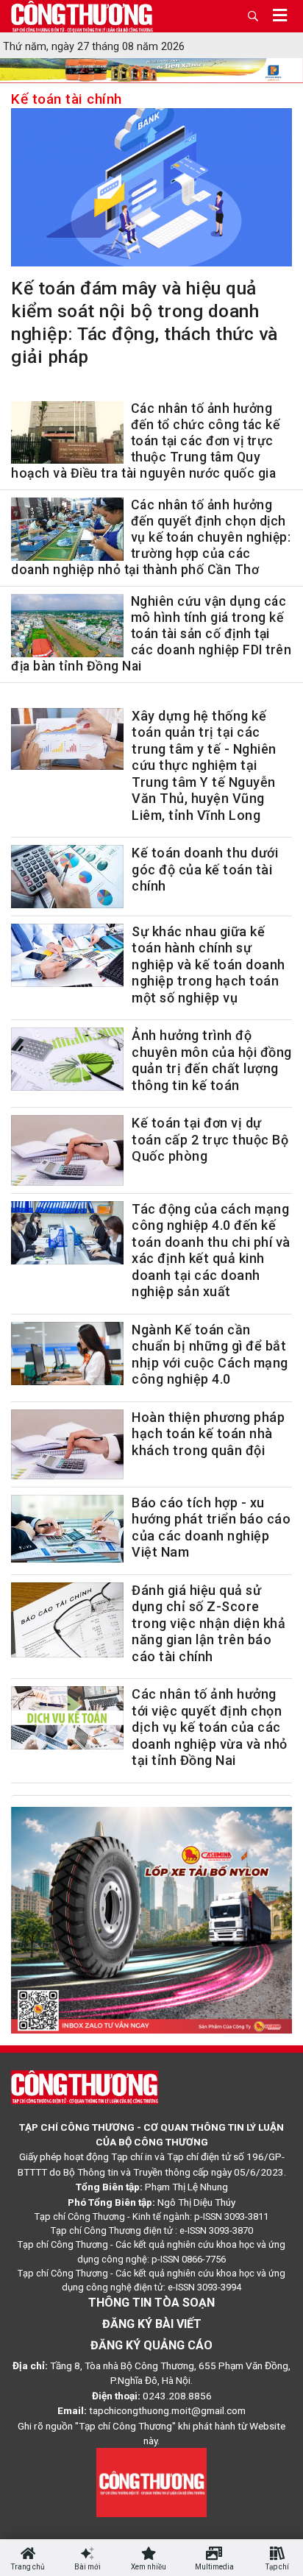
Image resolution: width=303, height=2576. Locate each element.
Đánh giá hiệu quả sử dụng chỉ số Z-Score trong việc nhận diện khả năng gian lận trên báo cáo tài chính (208, 1623)
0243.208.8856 (177, 2396)
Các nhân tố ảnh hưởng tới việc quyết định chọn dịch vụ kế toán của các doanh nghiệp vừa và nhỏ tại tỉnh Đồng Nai (210, 1727)
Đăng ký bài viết (152, 2324)
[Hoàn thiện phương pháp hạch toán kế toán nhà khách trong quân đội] (67, 1444)
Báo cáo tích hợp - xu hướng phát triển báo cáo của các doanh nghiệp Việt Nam (211, 1528)
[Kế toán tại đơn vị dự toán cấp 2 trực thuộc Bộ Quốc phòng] (67, 1150)
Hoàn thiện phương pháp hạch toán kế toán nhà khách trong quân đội (208, 1434)
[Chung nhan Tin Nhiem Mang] (151, 2482)
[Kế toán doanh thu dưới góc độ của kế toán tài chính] (67, 877)
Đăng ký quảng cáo (151, 2345)
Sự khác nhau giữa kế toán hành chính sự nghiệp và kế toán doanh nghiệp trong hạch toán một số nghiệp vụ (208, 965)
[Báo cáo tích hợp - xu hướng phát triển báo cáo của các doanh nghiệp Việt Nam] (67, 1529)
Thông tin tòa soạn (151, 2303)
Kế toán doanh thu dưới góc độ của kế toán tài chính (205, 869)
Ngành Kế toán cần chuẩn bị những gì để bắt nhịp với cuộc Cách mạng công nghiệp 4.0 (210, 1355)
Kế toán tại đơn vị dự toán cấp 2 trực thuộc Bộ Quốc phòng (210, 1139)
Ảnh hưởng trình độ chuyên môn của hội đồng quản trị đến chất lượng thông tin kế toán (212, 1060)
